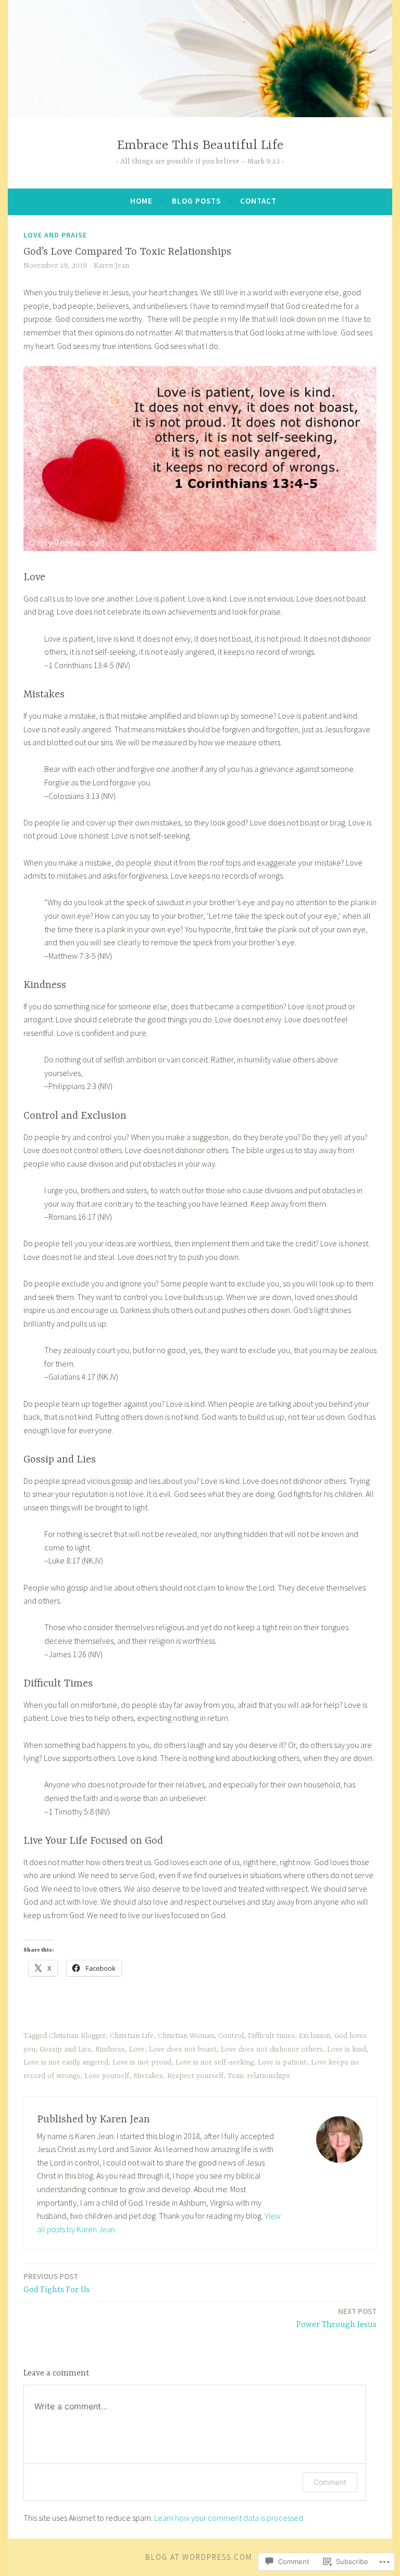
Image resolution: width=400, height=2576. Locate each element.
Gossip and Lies (65, 2049)
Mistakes (148, 2076)
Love (137, 2049)
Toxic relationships (259, 2076)
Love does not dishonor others (272, 2049)
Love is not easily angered (66, 2062)
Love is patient (282, 2062)
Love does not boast (183, 2049)
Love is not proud (142, 2062)
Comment (330, 2482)
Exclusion (315, 2036)
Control (231, 2036)
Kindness (110, 2049)
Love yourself (107, 2076)
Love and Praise (55, 235)
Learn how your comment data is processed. (229, 2518)
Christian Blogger (77, 2036)
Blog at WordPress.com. (200, 2557)
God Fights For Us (57, 2283)
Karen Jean (111, 266)
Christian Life (132, 2036)
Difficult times (271, 2036)
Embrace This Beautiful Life (200, 146)
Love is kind (347, 2049)
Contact (258, 201)
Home (141, 201)
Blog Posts (196, 201)
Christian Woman (186, 2036)
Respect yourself (195, 2076)
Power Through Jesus (336, 2318)
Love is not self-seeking (215, 2062)
